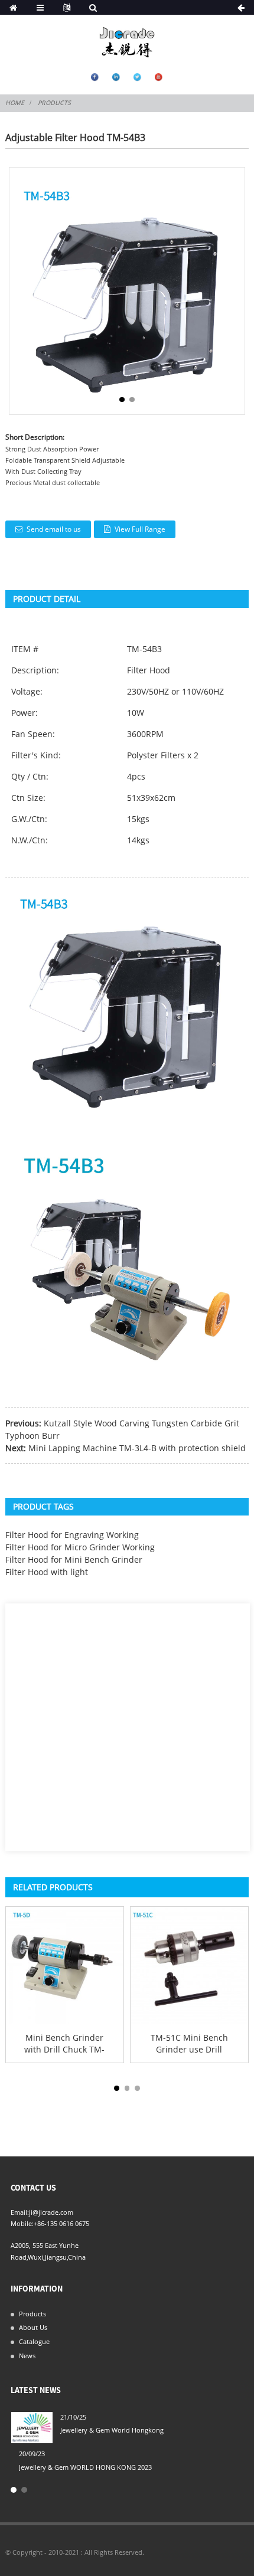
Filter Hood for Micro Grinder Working (80, 1547)
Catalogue (34, 2341)
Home (15, 103)
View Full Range (140, 529)
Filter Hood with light (47, 1572)
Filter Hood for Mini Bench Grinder (74, 1559)
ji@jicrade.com (51, 2212)
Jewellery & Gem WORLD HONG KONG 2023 (85, 2467)
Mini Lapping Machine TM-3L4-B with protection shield (137, 1448)
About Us (33, 2327)
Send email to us (54, 529)
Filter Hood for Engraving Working (72, 1535)
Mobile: (22, 2223)
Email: (20, 2212)
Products (54, 103)
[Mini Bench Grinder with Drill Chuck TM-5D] (65, 1965)
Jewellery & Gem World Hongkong (112, 2430)
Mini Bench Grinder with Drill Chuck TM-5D (64, 2043)
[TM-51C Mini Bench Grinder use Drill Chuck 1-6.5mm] (189, 1965)
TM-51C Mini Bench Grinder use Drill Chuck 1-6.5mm (189, 2043)
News (27, 2356)
